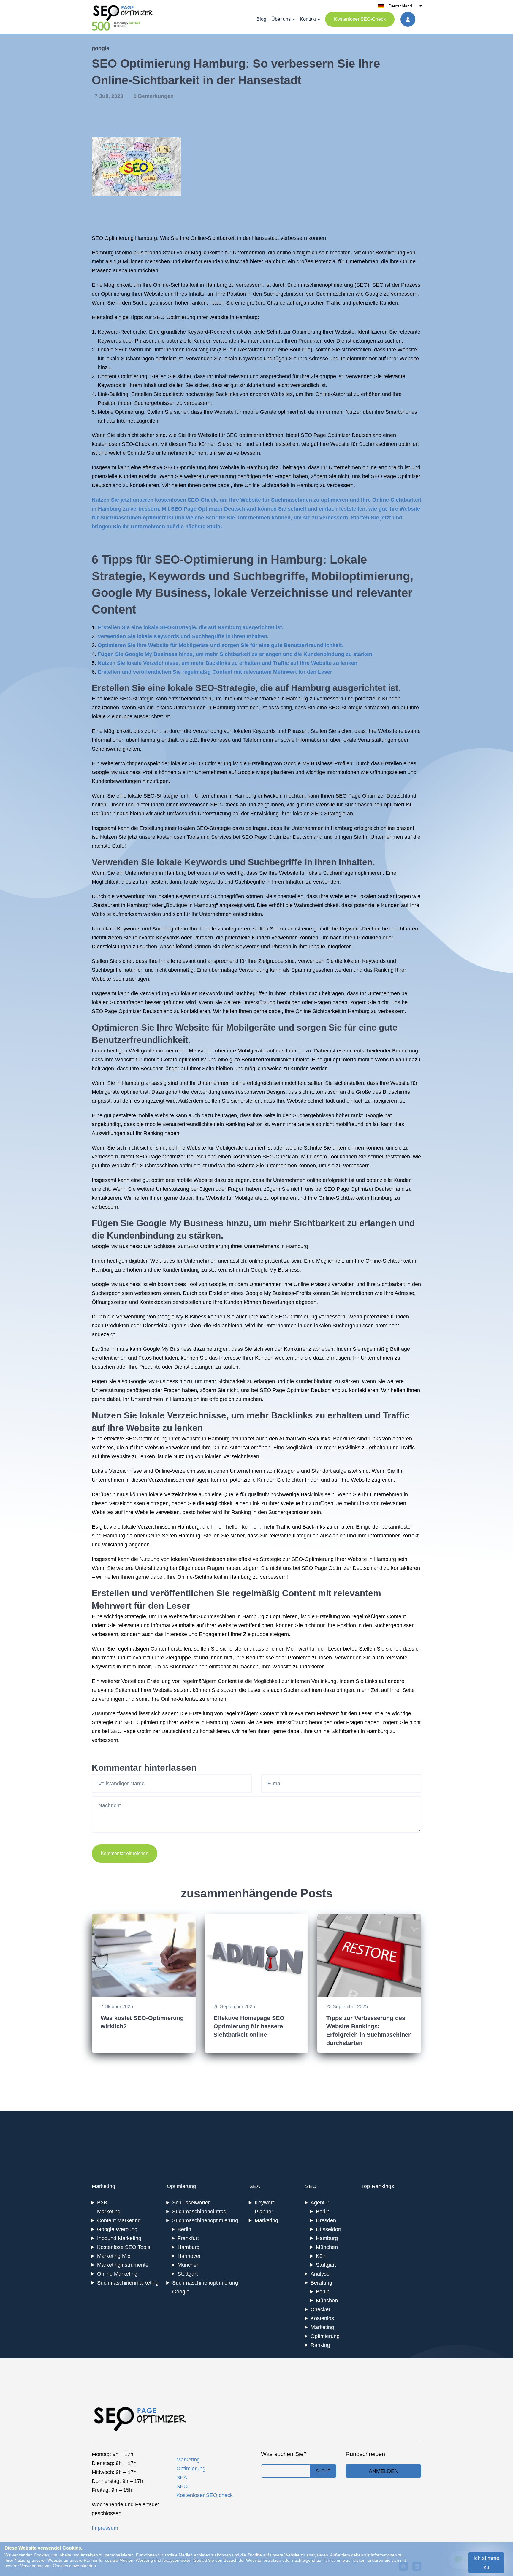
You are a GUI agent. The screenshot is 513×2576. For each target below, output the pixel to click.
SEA (255, 2186)
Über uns (281, 19)
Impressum (105, 2528)
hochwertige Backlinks (297, 1494)
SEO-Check (136, 444)
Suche (323, 2471)
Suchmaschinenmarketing (128, 2283)
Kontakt (308, 19)
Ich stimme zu (486, 2563)
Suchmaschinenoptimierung (320, 285)
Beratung (321, 2283)
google (100, 48)
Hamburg (189, 2247)
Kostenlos (322, 2318)
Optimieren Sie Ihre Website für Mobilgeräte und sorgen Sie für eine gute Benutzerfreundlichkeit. (220, 645)
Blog (261, 19)
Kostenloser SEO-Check (360, 19)
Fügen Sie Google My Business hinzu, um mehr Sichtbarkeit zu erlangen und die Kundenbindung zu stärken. (236, 654)
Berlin (184, 2229)
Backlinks (227, 394)
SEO (362, 285)
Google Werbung (117, 2229)
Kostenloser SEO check (205, 2495)
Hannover (189, 2256)
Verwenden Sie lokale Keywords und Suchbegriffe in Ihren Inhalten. (183, 636)
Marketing (103, 2186)
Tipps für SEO (141, 559)
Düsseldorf (329, 2229)
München (189, 2265)
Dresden (326, 2220)
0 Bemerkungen (154, 96)
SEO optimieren (245, 435)
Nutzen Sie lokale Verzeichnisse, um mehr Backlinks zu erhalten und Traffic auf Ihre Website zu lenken (228, 663)
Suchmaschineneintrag (199, 2212)
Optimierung (181, 2186)
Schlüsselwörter (191, 2203)
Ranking (320, 2345)
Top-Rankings (378, 2186)
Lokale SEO (112, 350)
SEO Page (313, 435)
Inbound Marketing (119, 2238)
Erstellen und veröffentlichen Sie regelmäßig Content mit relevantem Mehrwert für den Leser (215, 672)
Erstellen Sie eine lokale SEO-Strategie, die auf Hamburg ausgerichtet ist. (191, 627)
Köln (321, 2256)
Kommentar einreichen (125, 1853)
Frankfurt (188, 2238)
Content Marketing (119, 2220)
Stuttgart (188, 2274)
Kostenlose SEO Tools (124, 2247)
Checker (320, 2309)
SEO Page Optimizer (396, 476)
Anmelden (384, 2471)
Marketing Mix (114, 2256)
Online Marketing (117, 2274)
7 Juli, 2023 (110, 96)
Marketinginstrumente (123, 2265)
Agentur (320, 2203)
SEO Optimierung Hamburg (124, 238)
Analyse (320, 2274)
